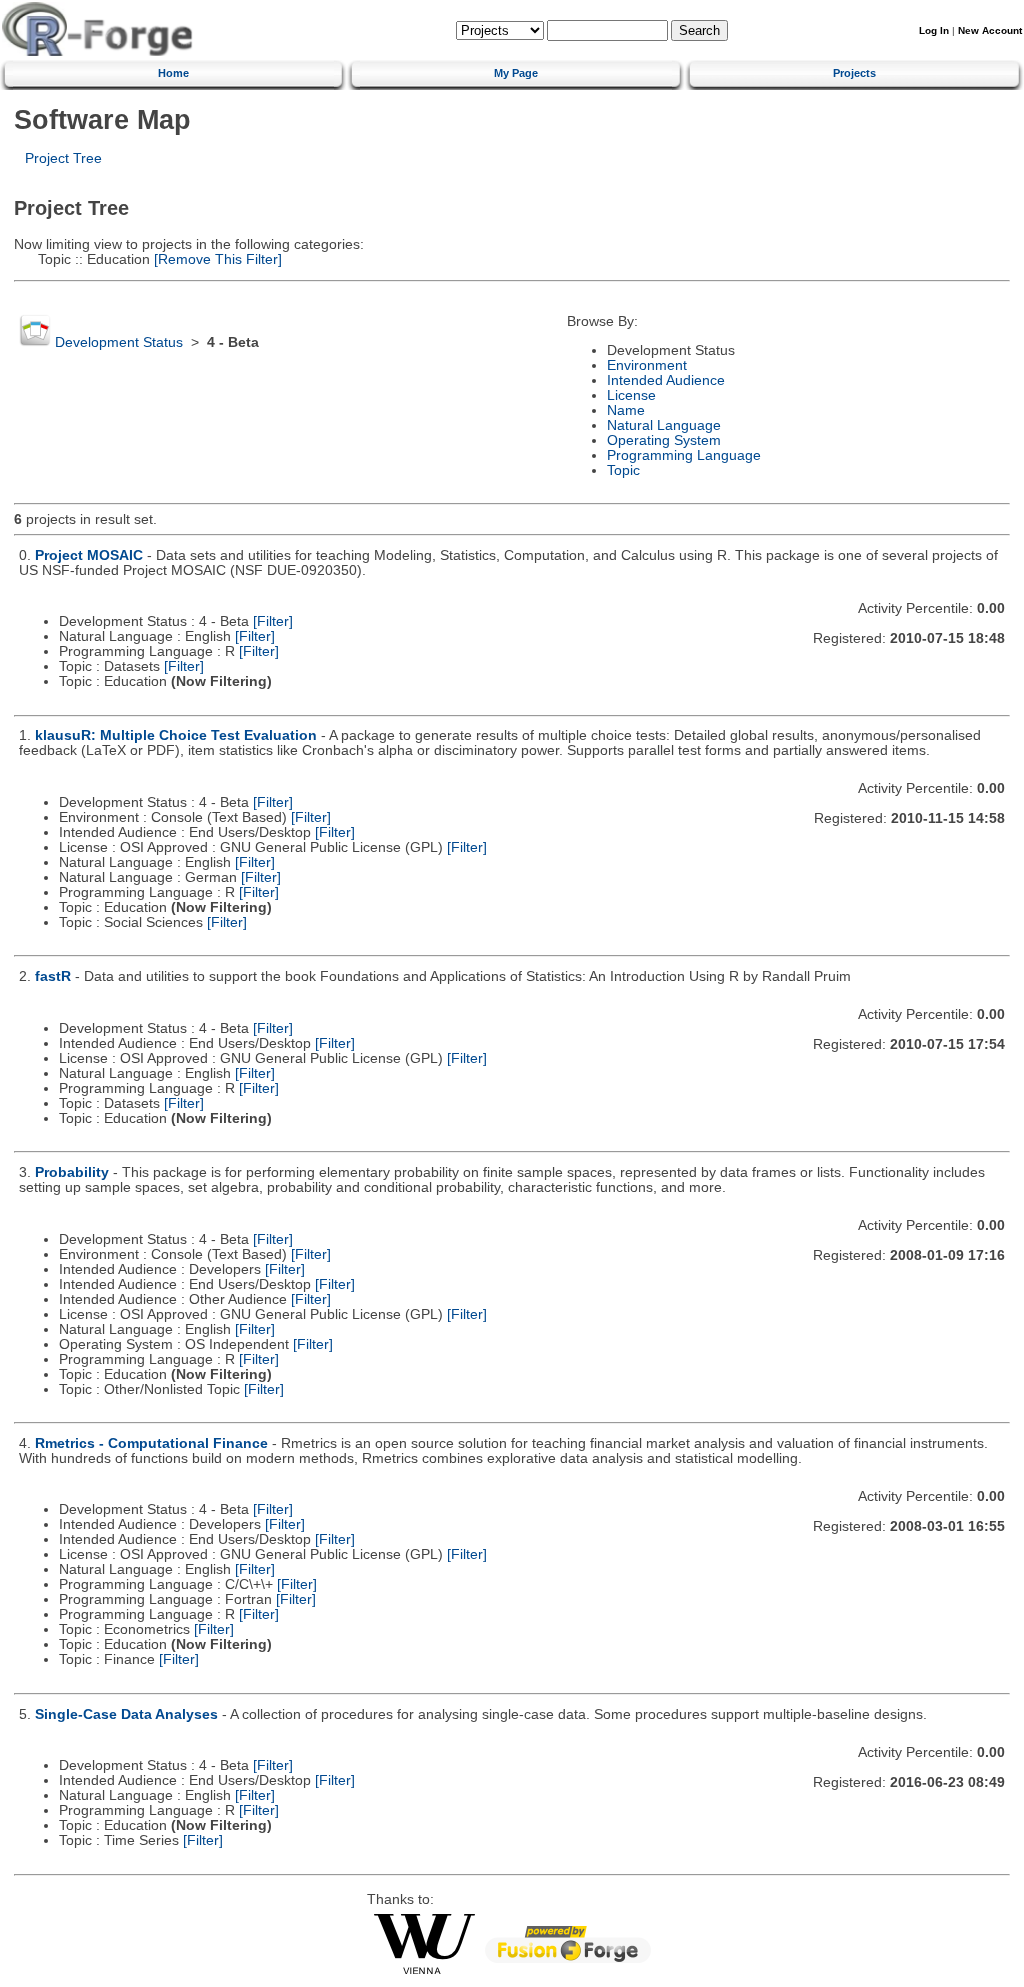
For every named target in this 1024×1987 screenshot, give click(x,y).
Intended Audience (666, 380)
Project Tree (63, 158)
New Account (990, 30)
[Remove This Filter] (216, 259)
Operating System (664, 440)
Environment (647, 365)
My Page (516, 73)
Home (173, 73)
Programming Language (684, 455)
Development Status (119, 342)
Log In (934, 30)
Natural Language (664, 425)
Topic (623, 470)
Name (626, 410)
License (631, 395)
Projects (854, 73)
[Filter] (273, 621)
